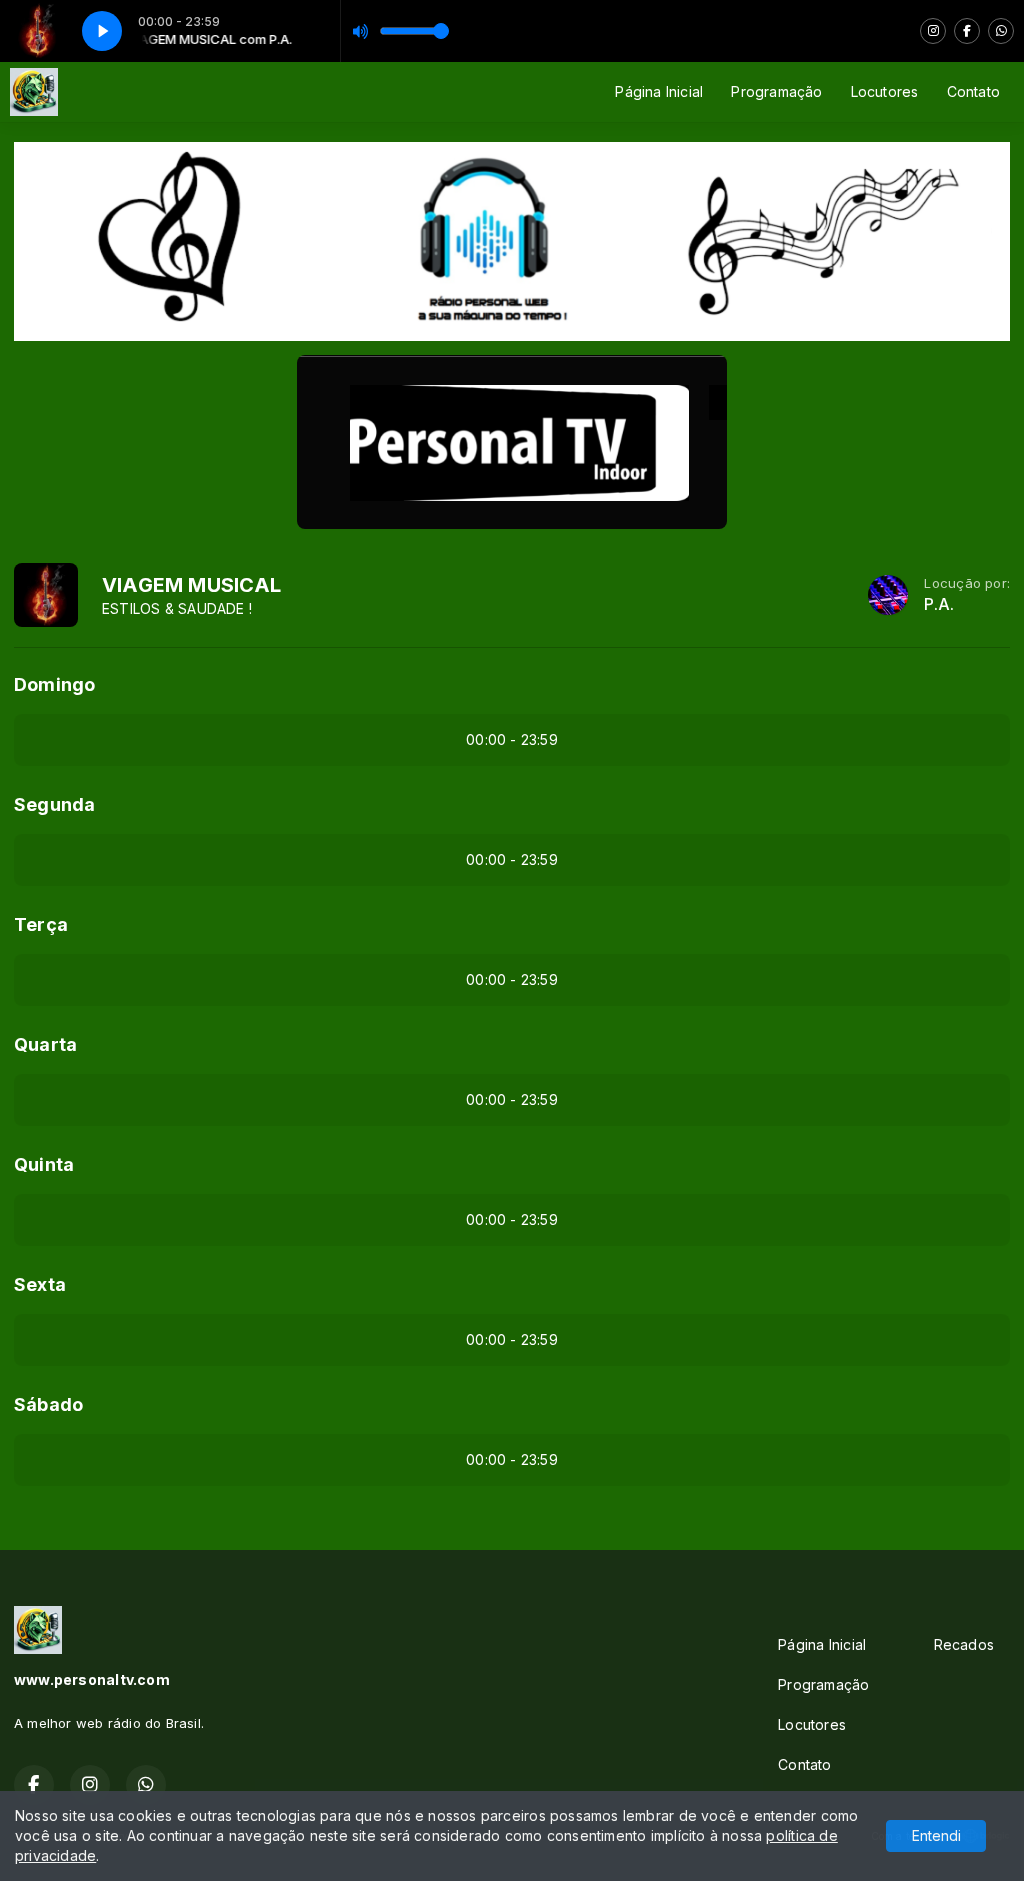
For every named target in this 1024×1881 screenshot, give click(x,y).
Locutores (885, 91)
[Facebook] (967, 31)
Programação (776, 91)
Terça (41, 924)
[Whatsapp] (1001, 31)
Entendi (936, 1835)
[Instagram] (933, 31)
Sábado (48, 1404)
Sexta (40, 1284)
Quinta (44, 1164)
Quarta (45, 1044)
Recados (964, 1644)
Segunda (54, 804)
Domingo (54, 684)
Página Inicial (659, 91)
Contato (973, 91)
